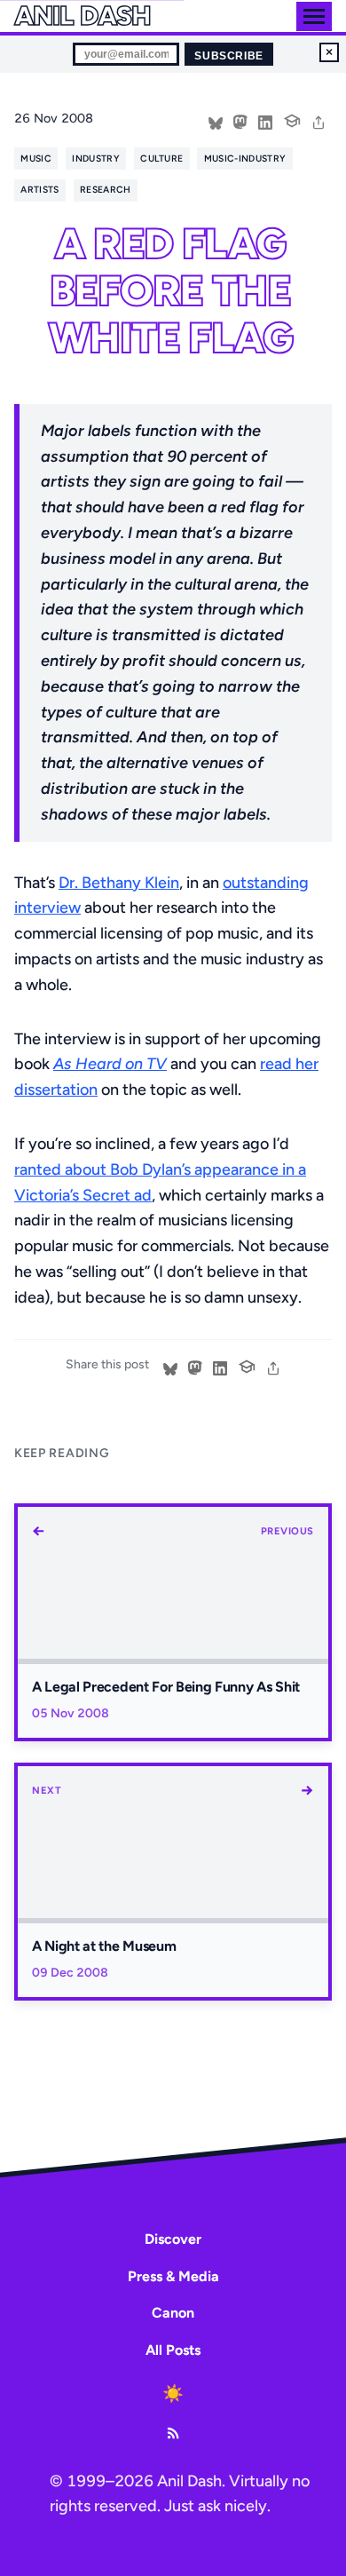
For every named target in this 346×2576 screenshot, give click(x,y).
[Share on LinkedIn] (265, 121)
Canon (173, 2313)
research (106, 190)
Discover (173, 2239)
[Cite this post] (292, 119)
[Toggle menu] (314, 16)
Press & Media (173, 2276)
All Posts (173, 2350)
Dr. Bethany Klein (119, 883)
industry (96, 159)
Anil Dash (82, 16)
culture (161, 159)
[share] (318, 121)
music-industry (245, 159)
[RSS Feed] (173, 2433)
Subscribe (228, 56)
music (36, 159)
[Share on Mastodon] (240, 121)
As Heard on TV (110, 1064)
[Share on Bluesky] (216, 121)
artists (39, 190)
